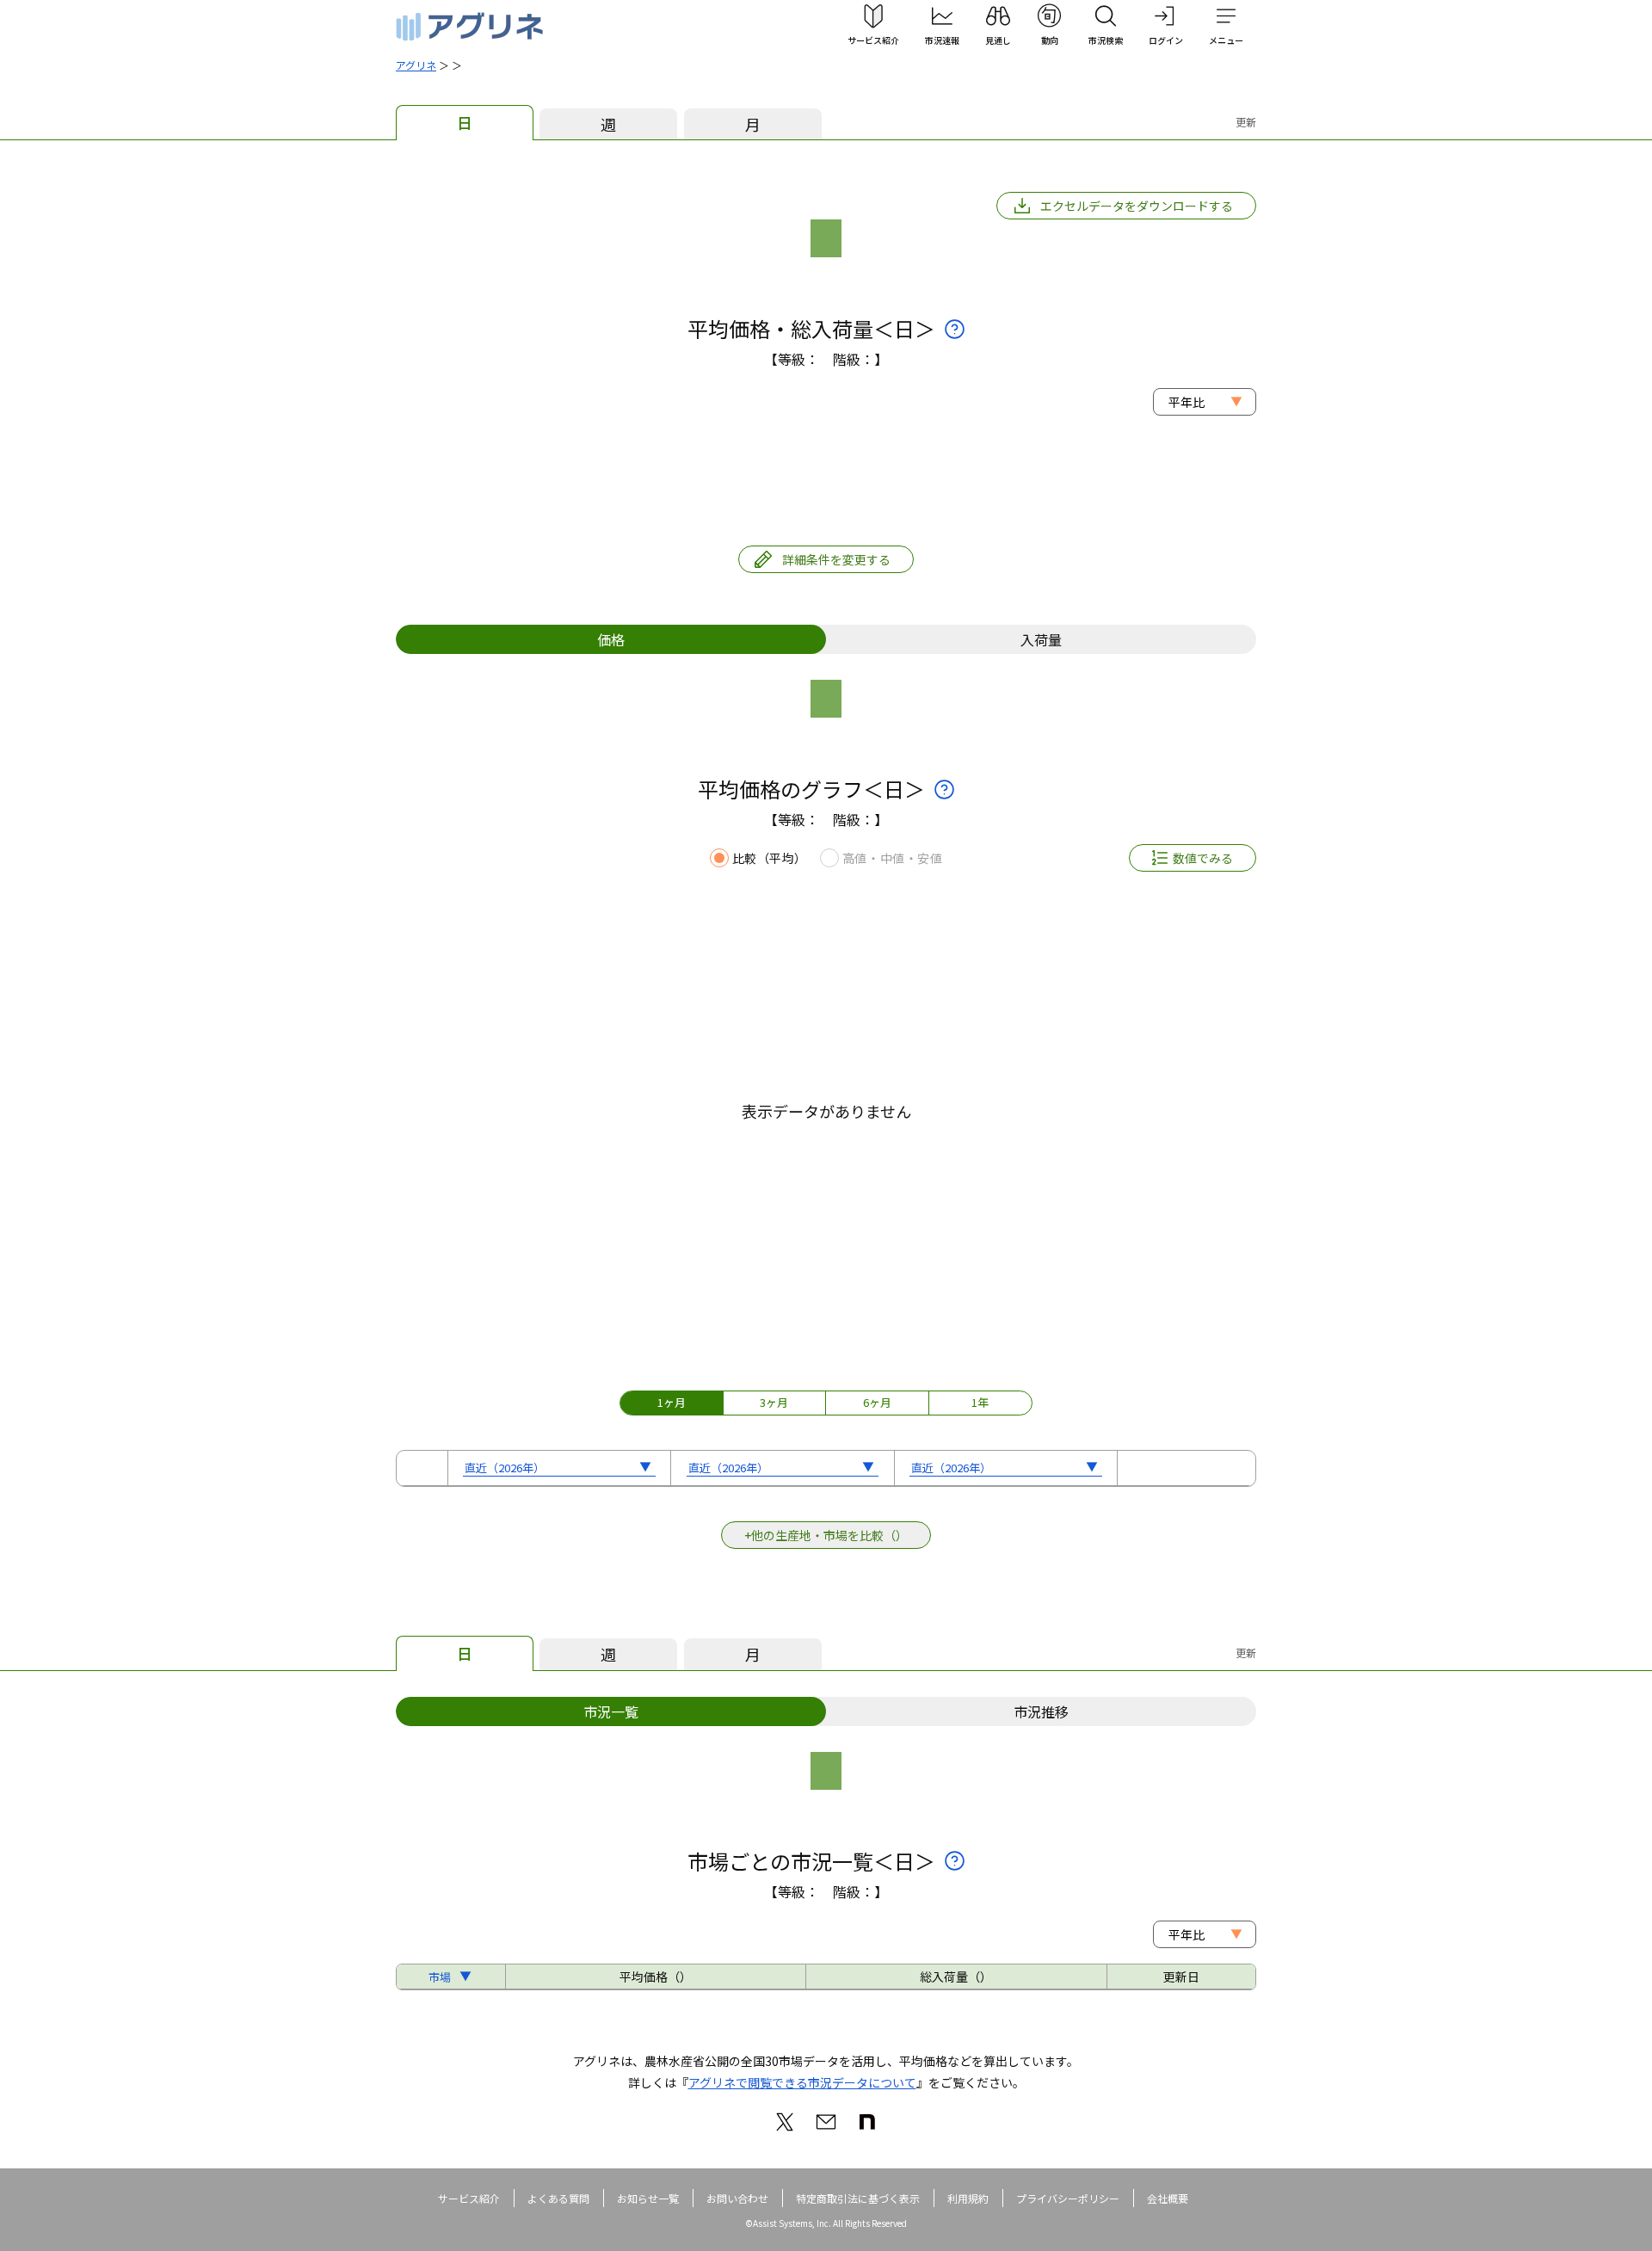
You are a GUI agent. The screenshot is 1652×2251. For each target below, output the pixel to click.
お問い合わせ (737, 2198)
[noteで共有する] (867, 2122)
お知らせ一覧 (648, 2198)
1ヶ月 (672, 1402)
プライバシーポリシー (1068, 2198)
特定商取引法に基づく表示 (858, 2198)
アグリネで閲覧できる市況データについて (802, 2082)
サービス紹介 (469, 2198)
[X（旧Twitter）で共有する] (785, 2122)
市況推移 (1041, 1711)
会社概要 (1168, 2198)
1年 (980, 1402)
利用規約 (968, 2198)
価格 (611, 639)
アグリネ (416, 65)
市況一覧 (611, 1711)
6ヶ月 (877, 1402)
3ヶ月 (774, 1402)
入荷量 (1041, 639)
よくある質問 (558, 2198)
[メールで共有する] (826, 2122)
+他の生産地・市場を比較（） (826, 1535)
